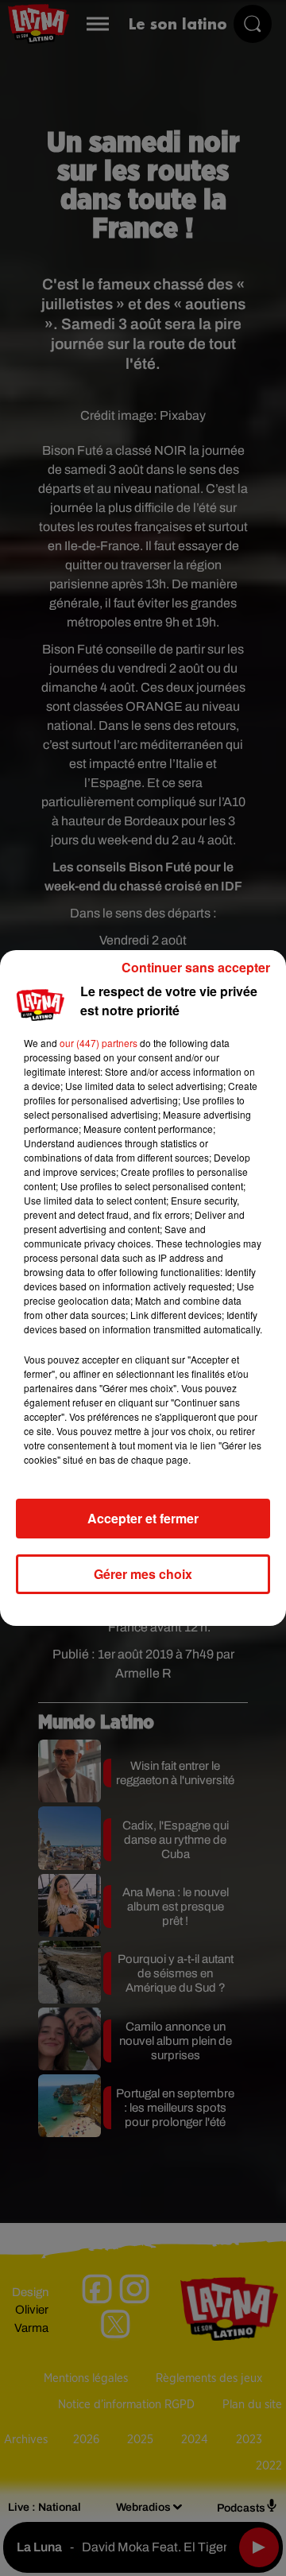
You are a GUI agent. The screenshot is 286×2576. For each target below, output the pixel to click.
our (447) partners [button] (99, 1043)
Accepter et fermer (143, 1518)
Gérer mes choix (143, 1574)
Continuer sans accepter (196, 967)
